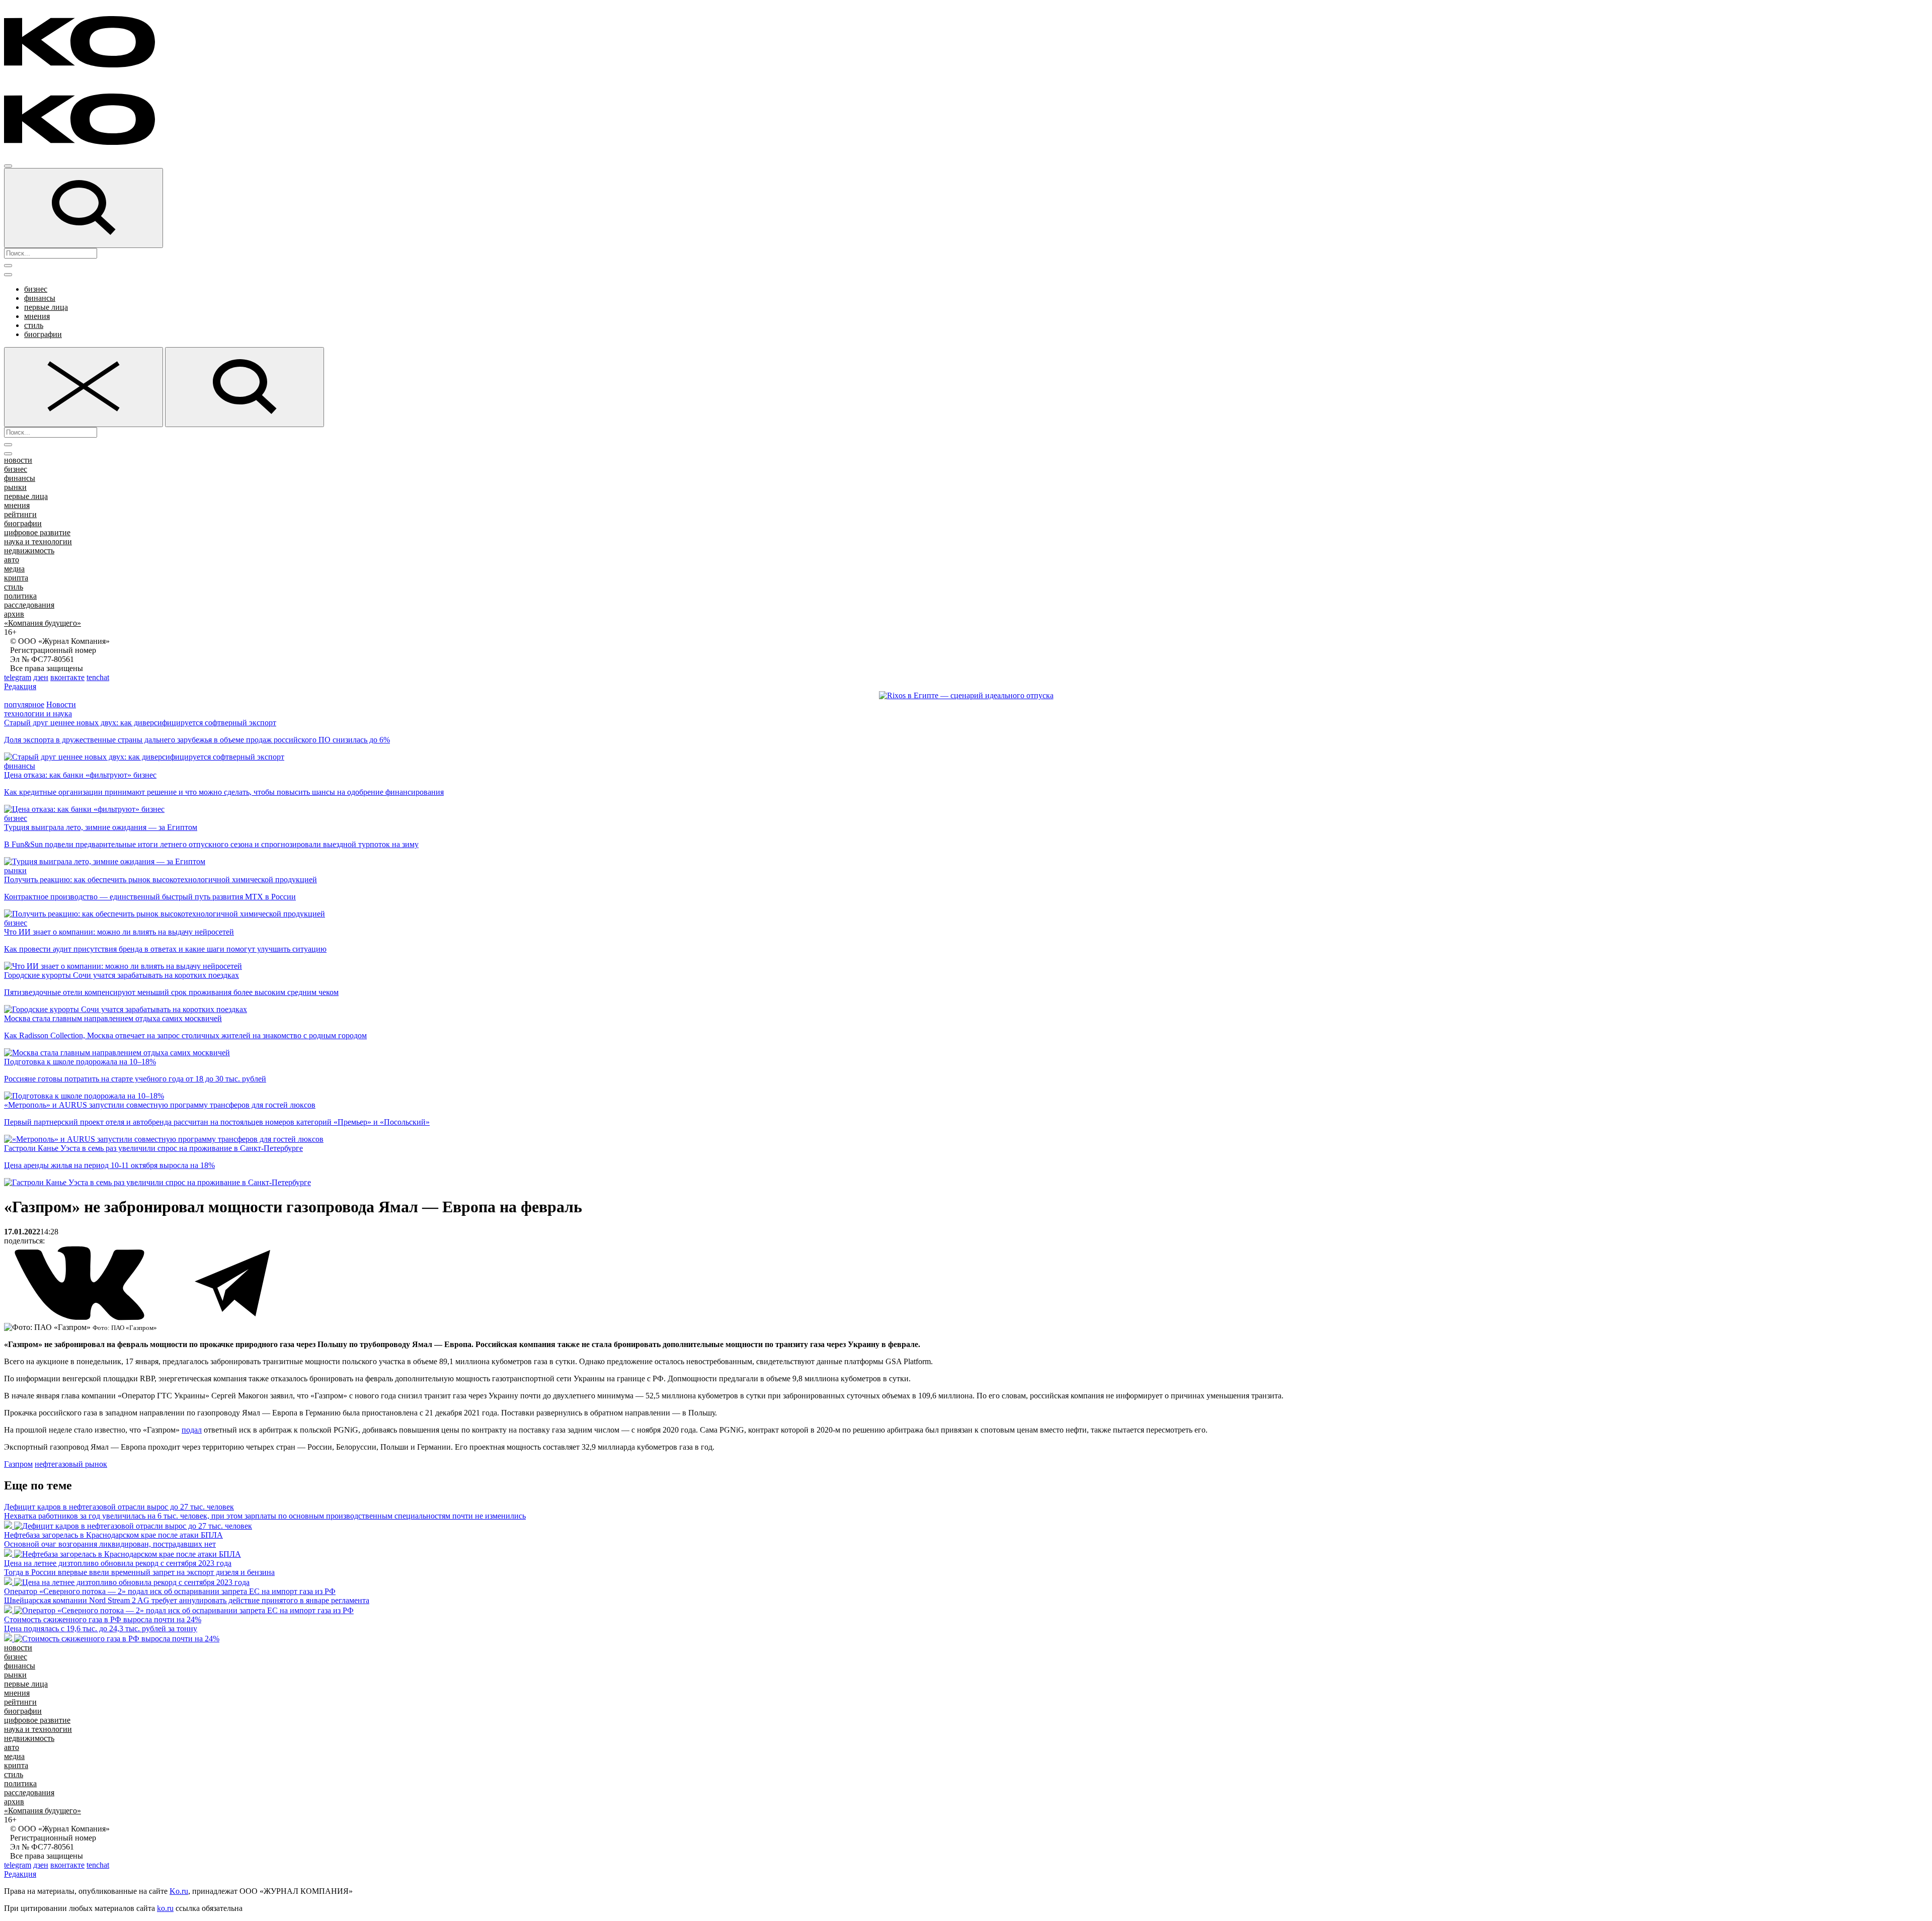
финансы (40, 298)
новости (18, 460)
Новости (61, 704)
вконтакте (67, 677)
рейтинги (20, 514)
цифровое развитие (37, 532)
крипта (16, 578)
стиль (34, 325)
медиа (14, 569)
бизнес (36, 289)
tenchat (98, 677)
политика (20, 596)
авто (12, 560)
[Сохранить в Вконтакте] (80, 1318)
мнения (37, 316)
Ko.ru (179, 1891)
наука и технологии (38, 541)
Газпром (18, 1464)
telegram (18, 677)
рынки (15, 487)
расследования (29, 605)
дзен (41, 677)
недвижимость (29, 551)
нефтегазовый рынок (71, 1464)
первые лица (46, 307)
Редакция (20, 686)
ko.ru (165, 1908)
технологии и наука (38, 714)
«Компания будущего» (43, 623)
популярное (24, 704)
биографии (43, 334)
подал (192, 1430)
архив (14, 614)
